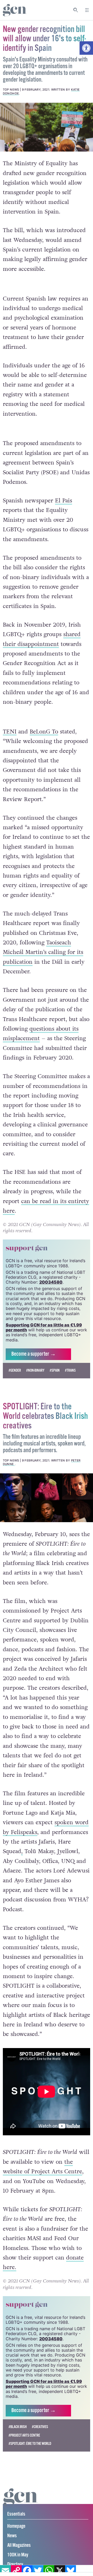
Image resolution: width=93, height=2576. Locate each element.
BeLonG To (44, 732)
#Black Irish (18, 2438)
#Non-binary (35, 1382)
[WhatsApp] (49, 2571)
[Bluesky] (71, 2571)
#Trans (70, 1382)
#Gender (15, 1382)
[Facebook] (27, 2571)
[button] (86, 48)
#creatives (40, 2438)
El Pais (64, 501)
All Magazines (19, 2557)
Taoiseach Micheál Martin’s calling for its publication (43, 952)
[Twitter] (38, 2571)
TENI (10, 732)
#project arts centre (24, 2446)
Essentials (16, 2525)
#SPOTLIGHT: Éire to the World (30, 2455)
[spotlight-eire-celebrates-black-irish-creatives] (47, 1509)
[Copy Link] (16, 2571)
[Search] (76, 10)
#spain (55, 1382)
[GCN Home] (15, 10)
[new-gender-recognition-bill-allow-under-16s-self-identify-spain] (47, 127)
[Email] (5, 2571)
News (12, 2547)
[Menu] (87, 10)
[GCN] (21, 2513)
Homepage (16, 2537)
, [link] (22, 1863)
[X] (60, 2571)
